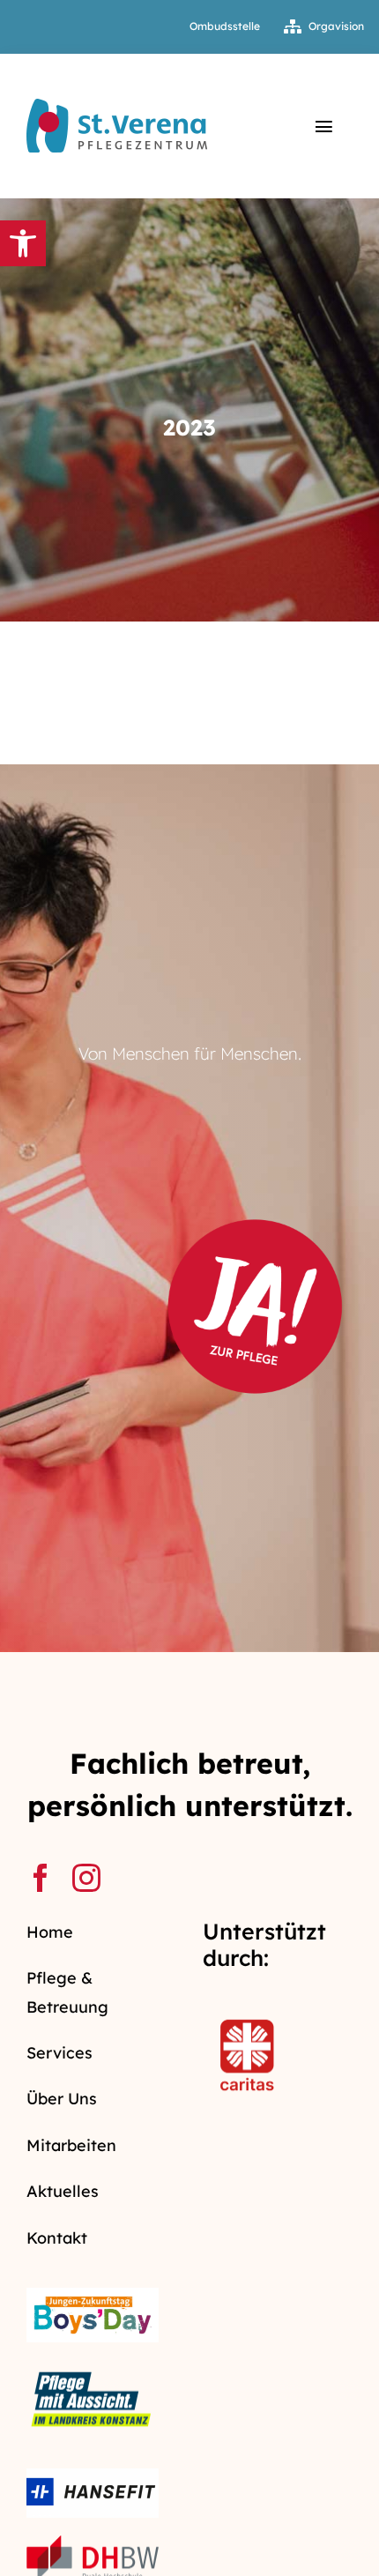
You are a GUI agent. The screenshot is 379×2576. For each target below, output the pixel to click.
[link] (23, 243)
